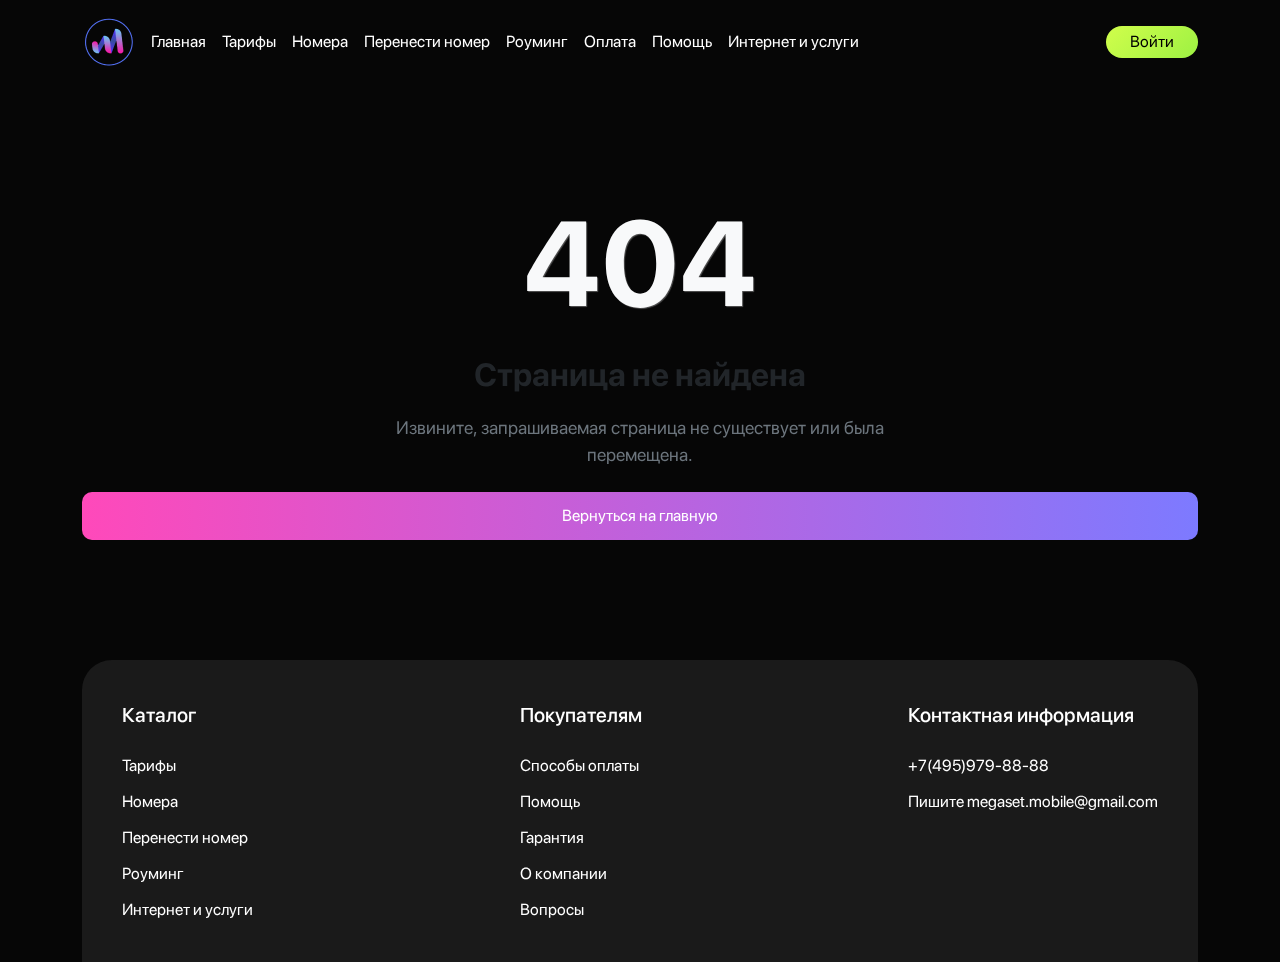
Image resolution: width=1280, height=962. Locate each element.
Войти (1152, 41)
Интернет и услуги (793, 41)
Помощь (682, 41)
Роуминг (537, 41)
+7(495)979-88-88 (978, 765)
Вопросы (552, 909)
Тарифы (249, 41)
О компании (563, 873)
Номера (320, 41)
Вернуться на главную (640, 515)
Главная (178, 41)
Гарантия (552, 837)
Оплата (610, 41)
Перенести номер (427, 41)
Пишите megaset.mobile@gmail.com (1033, 801)
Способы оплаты (579, 765)
